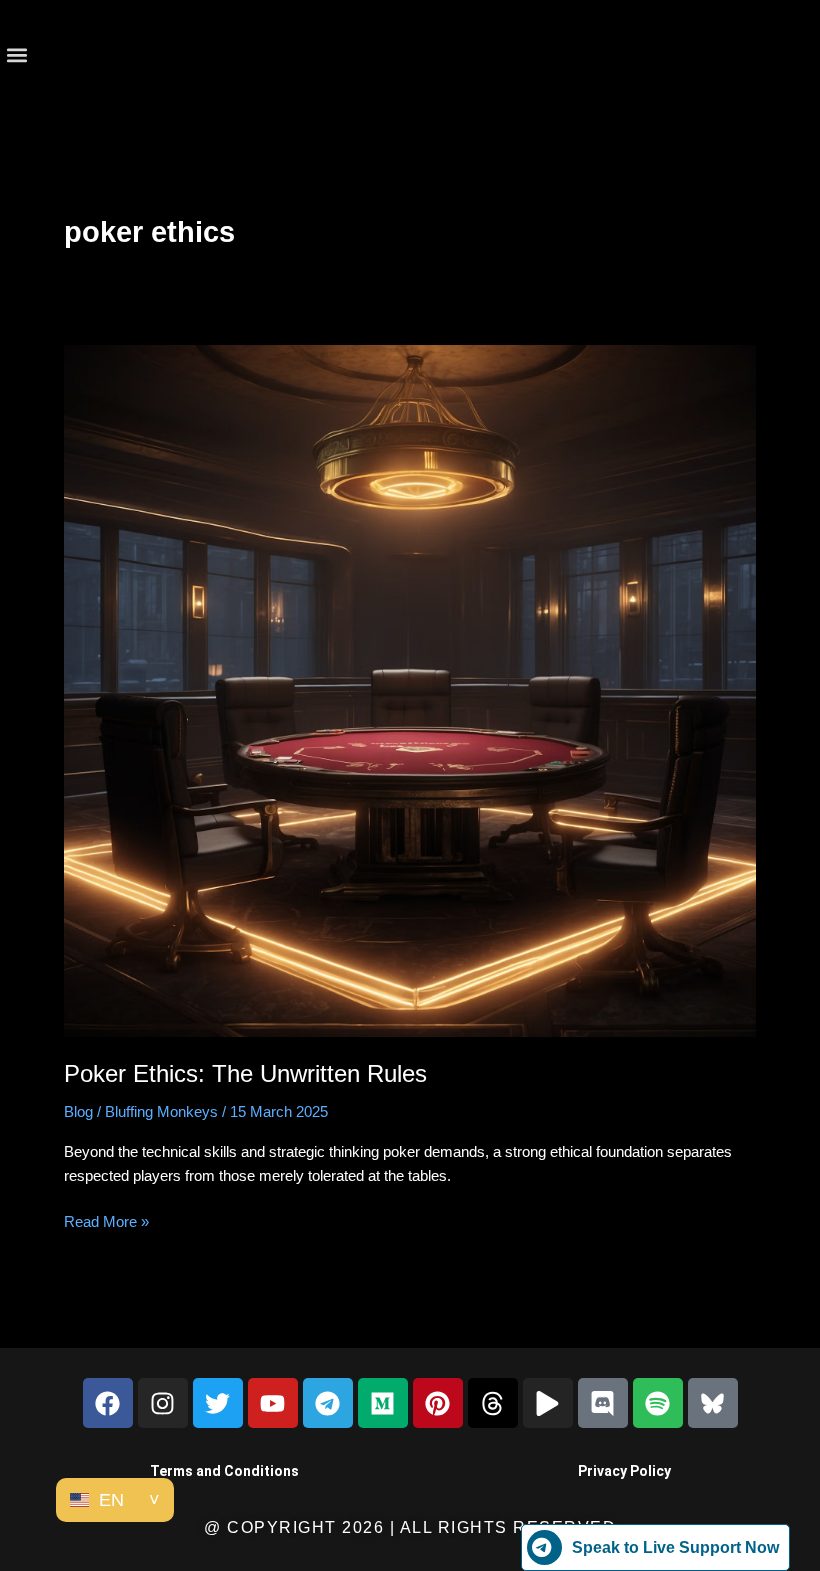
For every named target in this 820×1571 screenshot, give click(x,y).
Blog (78, 1112)
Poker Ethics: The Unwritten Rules (245, 1074)
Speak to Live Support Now (675, 1547)
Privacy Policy (624, 1471)
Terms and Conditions (224, 1471)
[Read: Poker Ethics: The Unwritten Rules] (410, 690)
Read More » (106, 1220)
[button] (16, 55)
